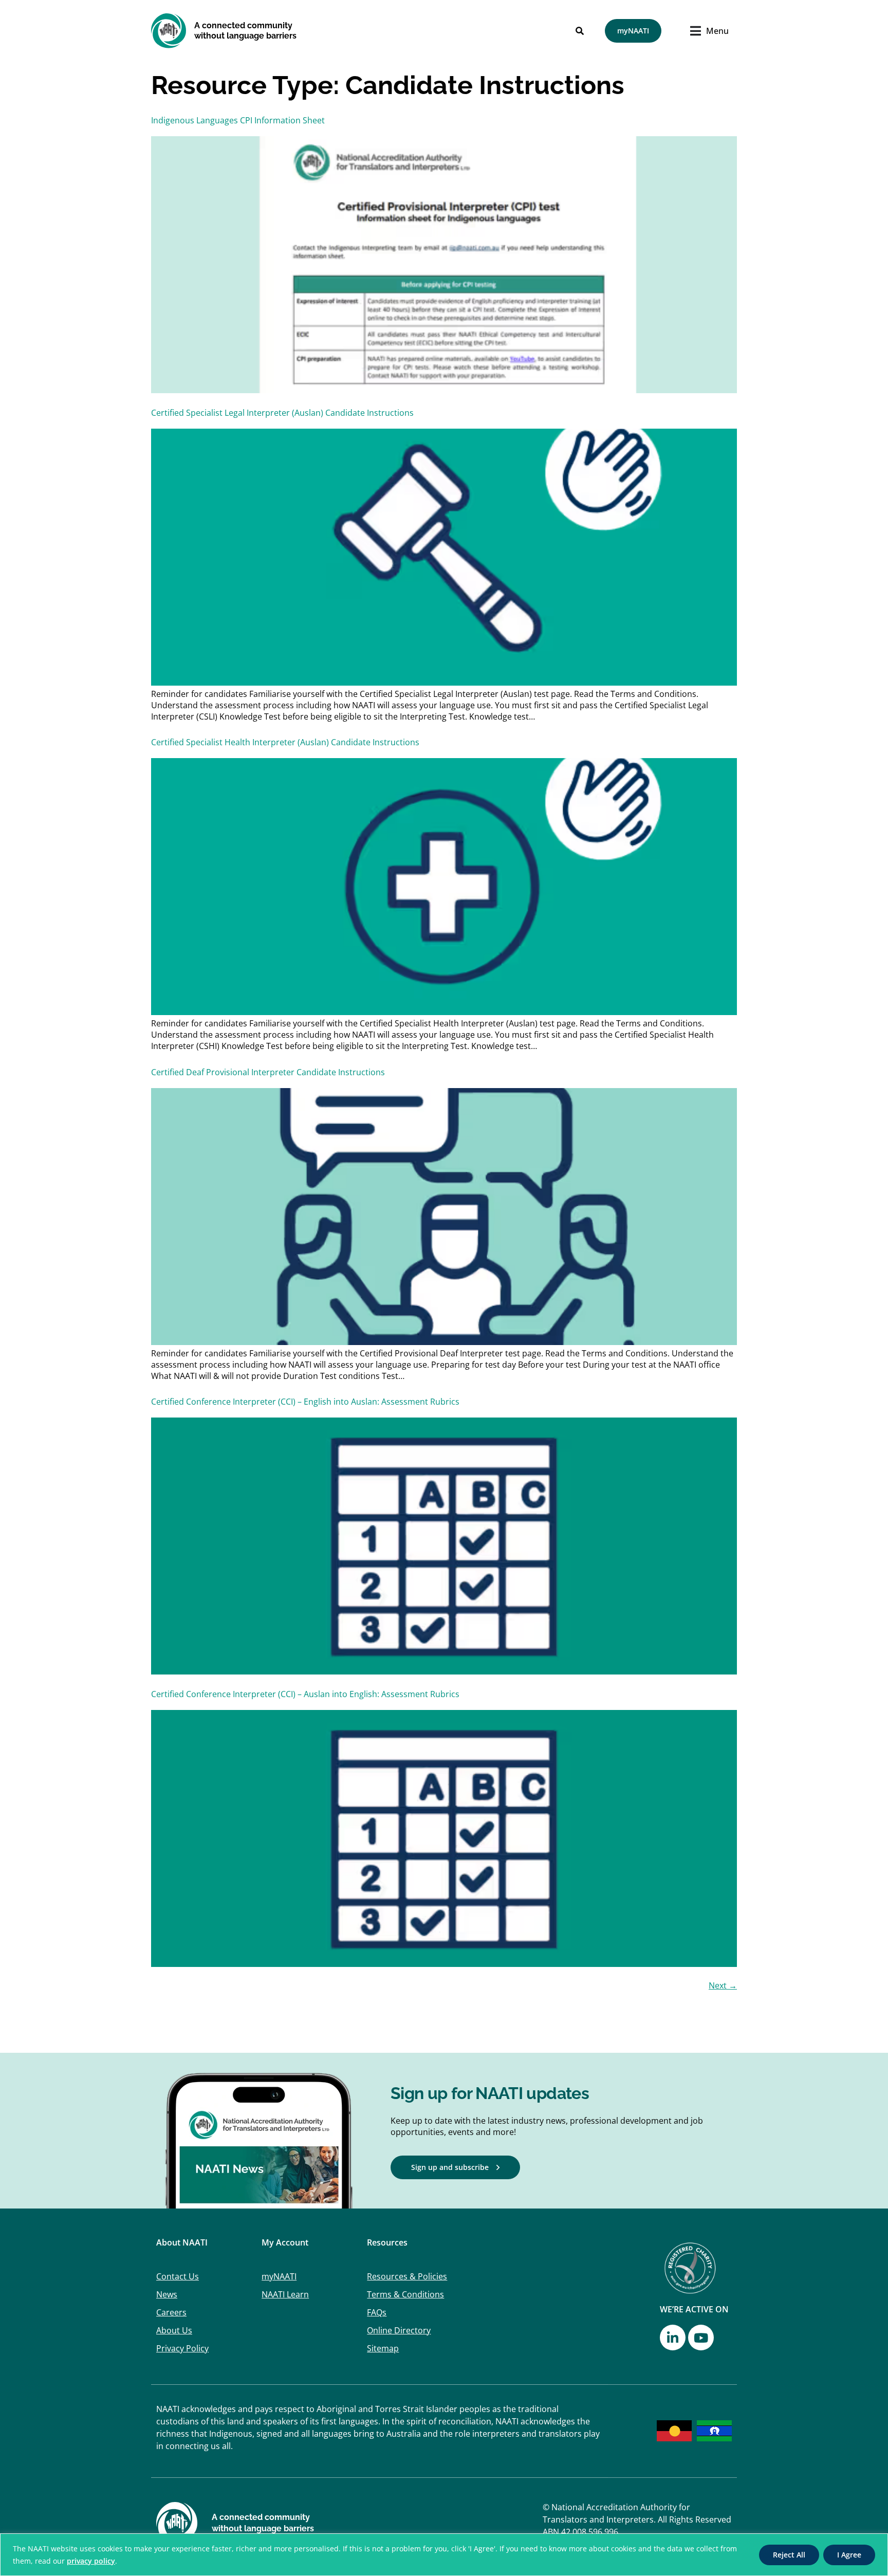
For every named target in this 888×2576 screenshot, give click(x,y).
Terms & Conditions (405, 2294)
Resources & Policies (407, 2276)
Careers (171, 2312)
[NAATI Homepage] (169, 31)
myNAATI (279, 2276)
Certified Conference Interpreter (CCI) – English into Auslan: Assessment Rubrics (305, 1402)
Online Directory (399, 2330)
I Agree (849, 2555)
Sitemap (383, 2348)
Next (723, 1985)
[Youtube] (701, 2338)
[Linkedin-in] (673, 2338)
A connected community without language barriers (245, 31)
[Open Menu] (698, 31)
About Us (174, 2330)
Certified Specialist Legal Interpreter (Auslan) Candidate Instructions (282, 413)
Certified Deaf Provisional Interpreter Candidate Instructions (268, 1072)
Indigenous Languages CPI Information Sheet (238, 120)
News (167, 2294)
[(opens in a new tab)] (444, 1671)
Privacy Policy (182, 2348)
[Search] (580, 31)
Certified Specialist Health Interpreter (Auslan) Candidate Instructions (285, 742)
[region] (444, 2555)
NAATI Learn (285, 2294)
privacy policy (91, 2561)
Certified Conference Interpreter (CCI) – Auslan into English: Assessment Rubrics (305, 1694)
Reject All (789, 2555)
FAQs (377, 2312)
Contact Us (178, 2276)
